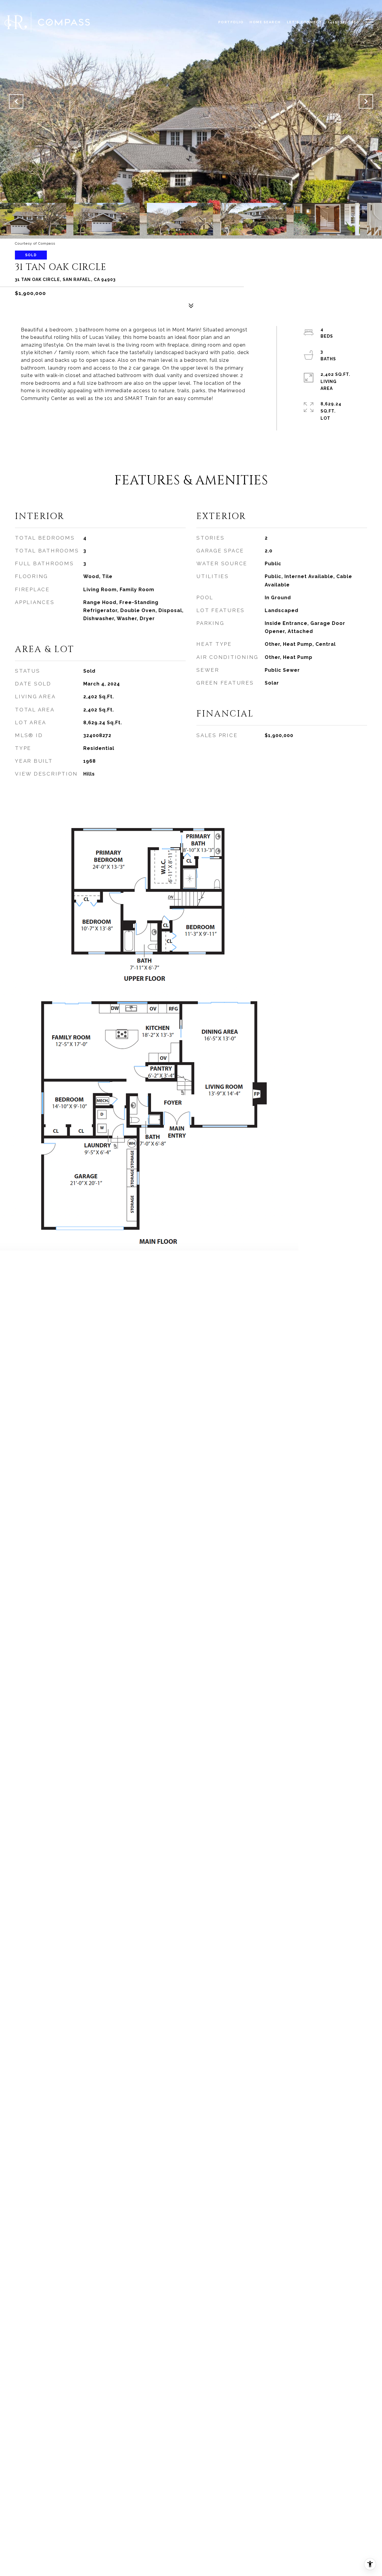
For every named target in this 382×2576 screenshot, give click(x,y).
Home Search (265, 22)
